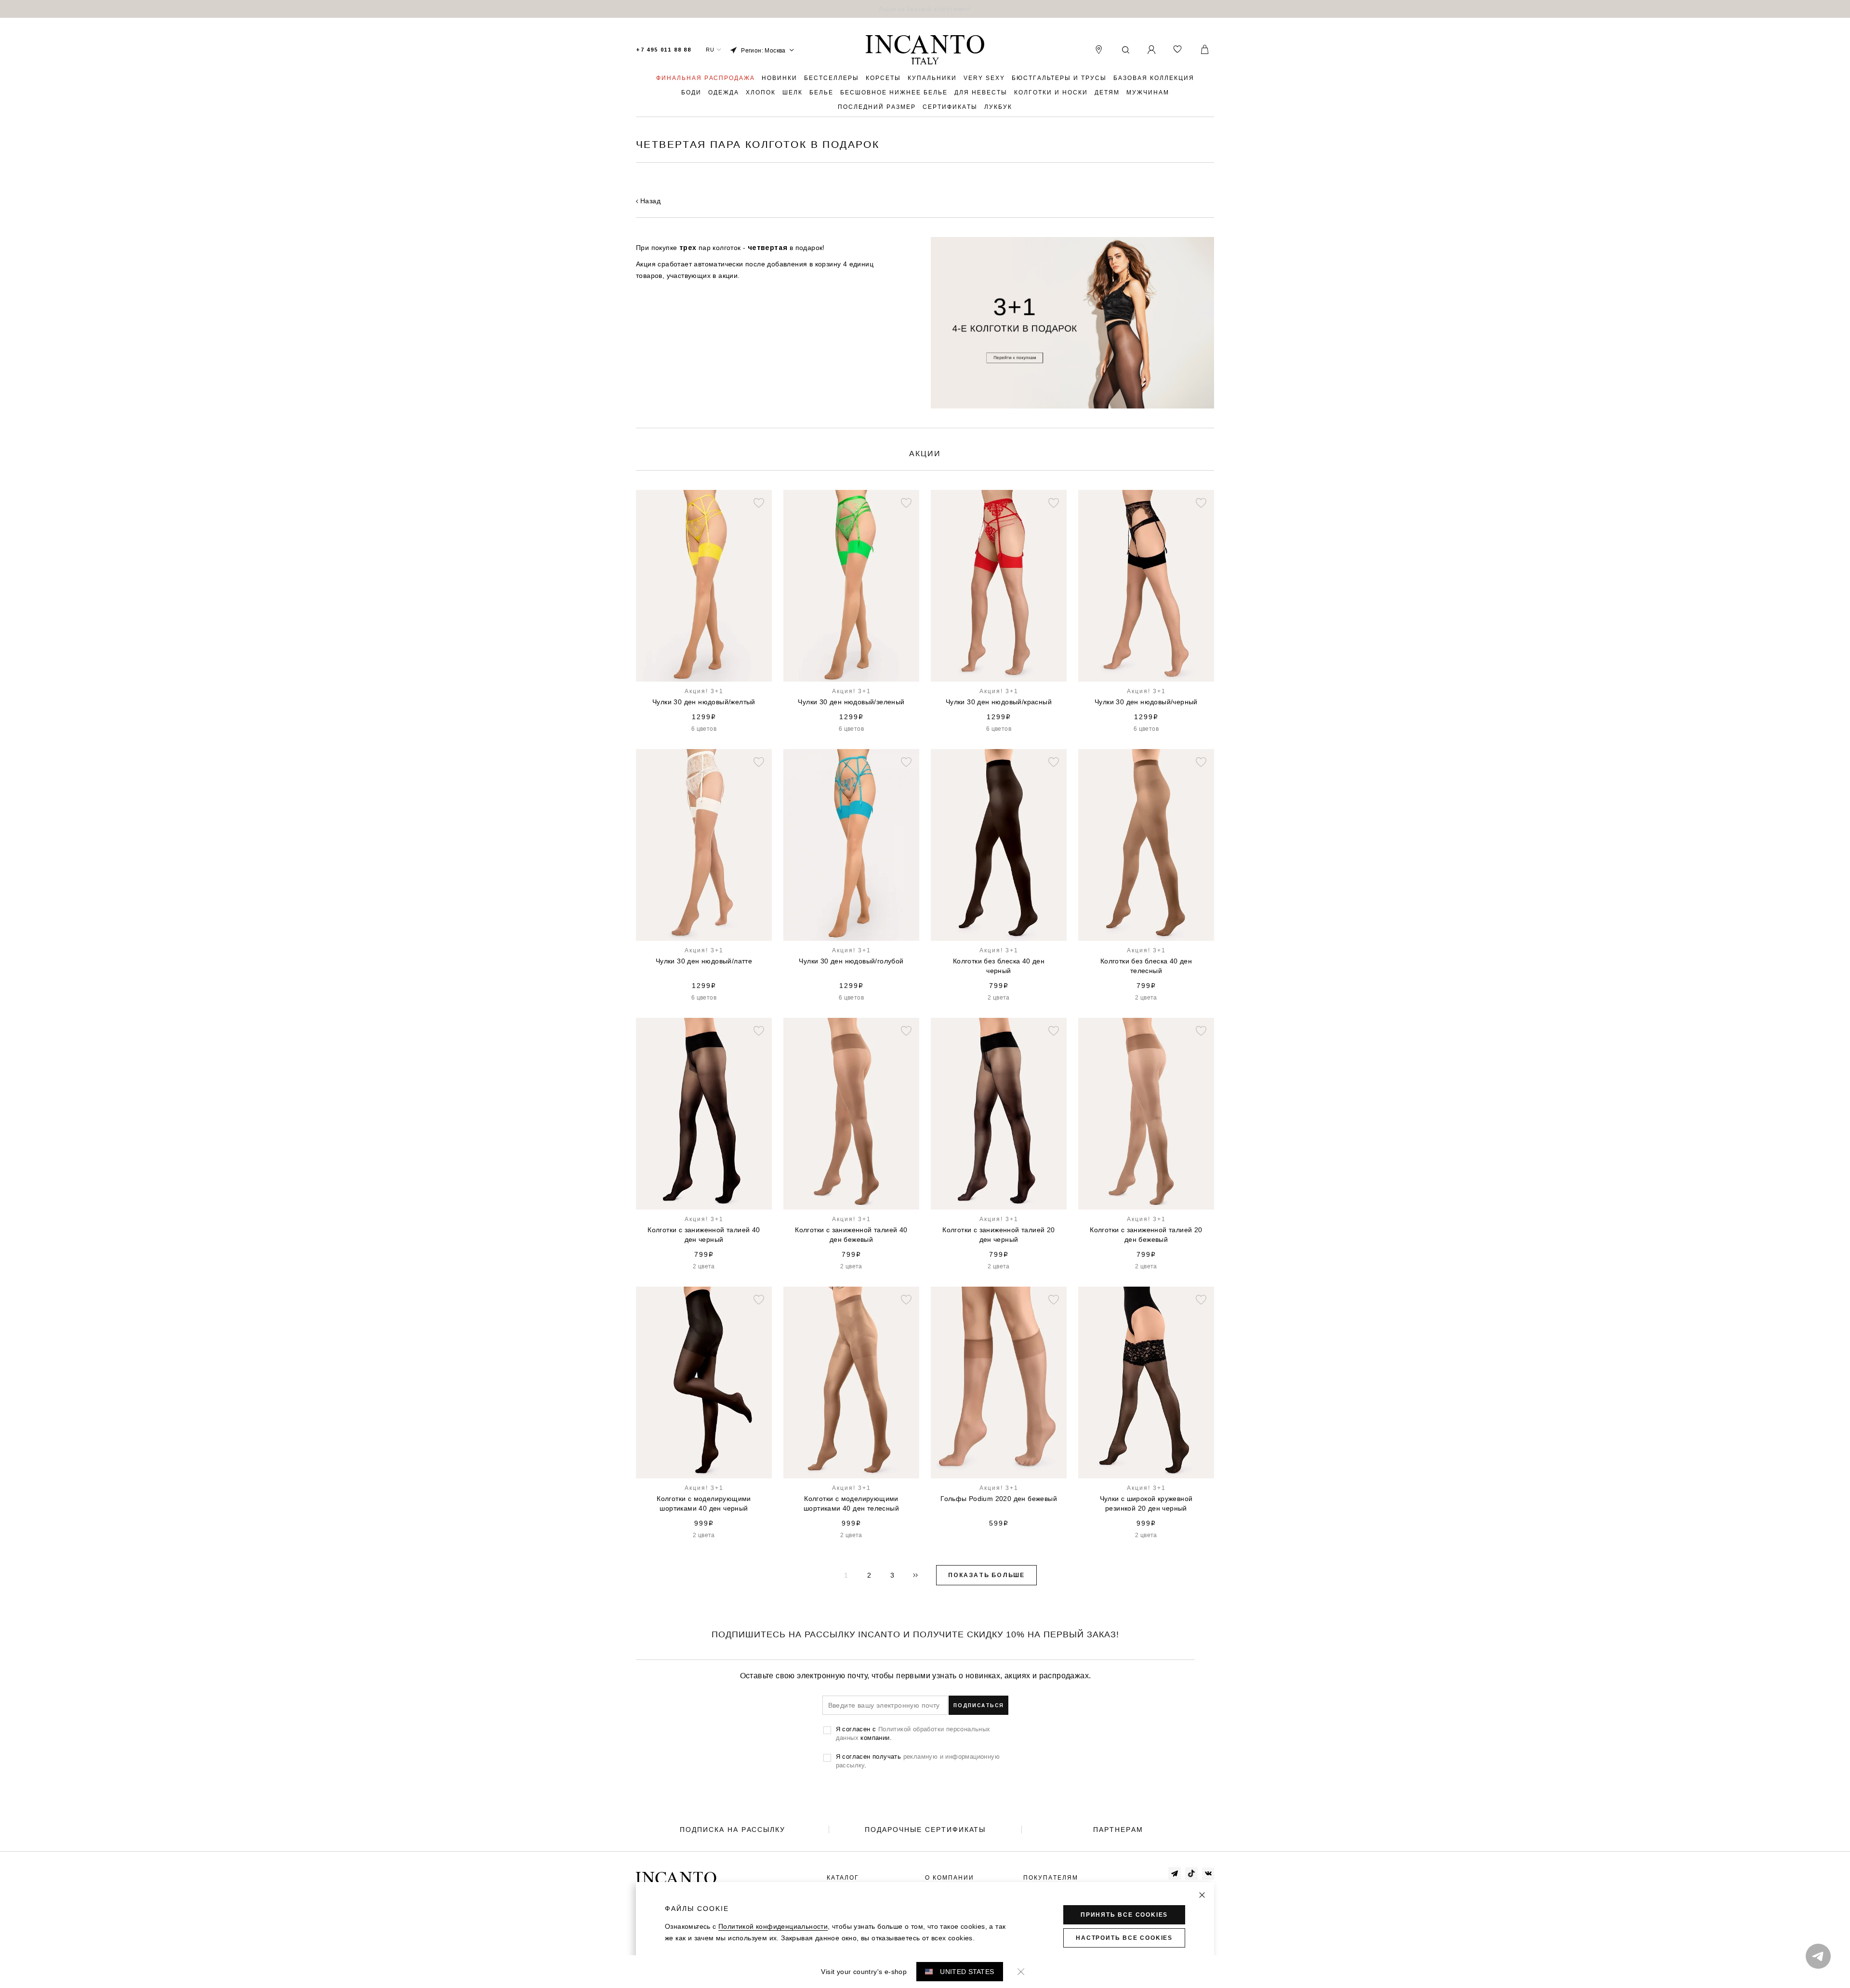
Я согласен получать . (918, 1761)
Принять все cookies (1124, 1915)
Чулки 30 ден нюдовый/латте (704, 961)
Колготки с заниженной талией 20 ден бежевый (1146, 1235)
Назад (650, 201)
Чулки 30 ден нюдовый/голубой (851, 961)
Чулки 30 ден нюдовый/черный (1146, 702)
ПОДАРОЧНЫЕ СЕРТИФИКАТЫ (925, 1830)
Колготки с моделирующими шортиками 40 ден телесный (851, 1503)
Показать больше (986, 1575)
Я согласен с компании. (913, 1733)
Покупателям (1051, 1878)
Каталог (843, 1878)
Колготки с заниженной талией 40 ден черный (704, 1235)
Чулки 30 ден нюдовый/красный (999, 702)
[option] (925, 9)
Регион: (763, 50)
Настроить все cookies (1124, 1938)
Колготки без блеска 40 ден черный (999, 966)
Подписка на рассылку (733, 1830)
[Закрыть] (1202, 1895)
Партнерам (1118, 1830)
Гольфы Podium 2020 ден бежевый (999, 1499)
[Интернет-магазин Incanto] (925, 50)
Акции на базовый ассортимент (925, 9)
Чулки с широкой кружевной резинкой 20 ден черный (1146, 1503)
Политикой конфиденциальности (773, 1926)
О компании (950, 1878)
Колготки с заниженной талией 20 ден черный (998, 1235)
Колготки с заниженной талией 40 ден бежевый (851, 1235)
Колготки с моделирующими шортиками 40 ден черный (704, 1503)
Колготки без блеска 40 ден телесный (1146, 966)
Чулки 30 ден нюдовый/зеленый (851, 702)
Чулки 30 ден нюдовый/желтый (704, 702)
